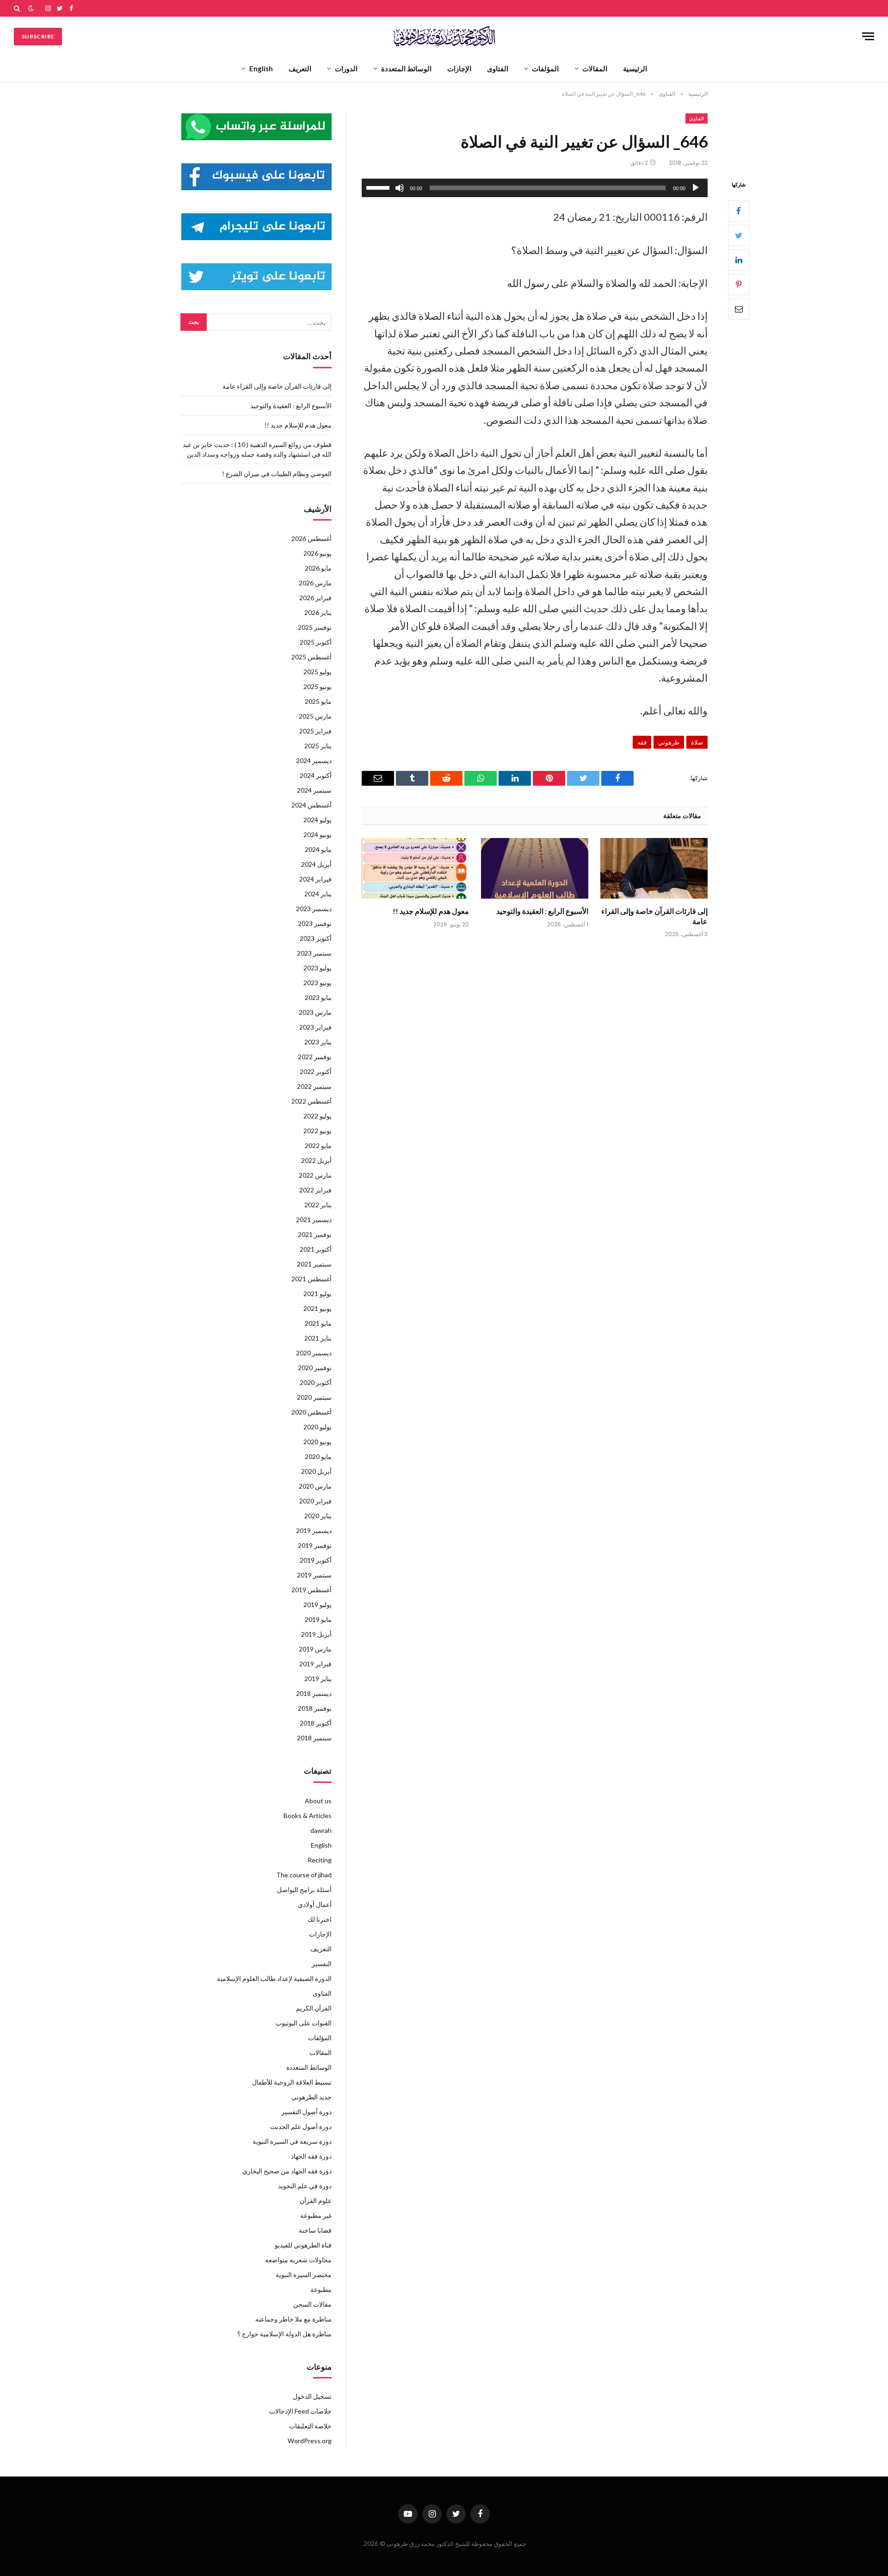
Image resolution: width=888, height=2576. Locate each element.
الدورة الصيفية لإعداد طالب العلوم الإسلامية (274, 1978)
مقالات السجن (312, 2304)
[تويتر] (739, 235)
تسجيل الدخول (312, 2396)
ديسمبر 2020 (314, 1353)
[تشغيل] (696, 188)
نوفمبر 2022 (315, 1057)
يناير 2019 (318, 1679)
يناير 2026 (318, 612)
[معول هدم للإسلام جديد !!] (415, 868)
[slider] (379, 187)
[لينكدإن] (739, 260)
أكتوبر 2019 (316, 1560)
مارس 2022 (315, 1175)
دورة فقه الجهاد (311, 2156)
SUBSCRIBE (38, 36)
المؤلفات (545, 68)
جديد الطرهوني (311, 2097)
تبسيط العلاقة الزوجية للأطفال (292, 2082)
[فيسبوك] (739, 211)
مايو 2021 (318, 1323)
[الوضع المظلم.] (31, 8)
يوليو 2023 (318, 968)
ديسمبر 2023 (314, 909)
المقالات (595, 68)
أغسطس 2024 (311, 805)
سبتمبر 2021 (314, 1264)
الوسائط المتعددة (406, 68)
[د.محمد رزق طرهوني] (444, 36)
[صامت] (400, 188)
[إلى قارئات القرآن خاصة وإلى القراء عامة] (654, 868)
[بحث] (18, 8)
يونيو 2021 (318, 1308)
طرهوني (669, 742)
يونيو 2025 (318, 686)
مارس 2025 (315, 716)
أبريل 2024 (316, 864)
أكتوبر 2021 (316, 1249)
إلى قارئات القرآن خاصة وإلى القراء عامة (654, 916)
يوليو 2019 (318, 1605)
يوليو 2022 (318, 1116)
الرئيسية (635, 68)
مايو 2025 (318, 701)
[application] (535, 188)
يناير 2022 (318, 1205)
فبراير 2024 (315, 879)
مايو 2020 (318, 1456)
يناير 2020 (318, 1516)
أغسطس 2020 (311, 1412)
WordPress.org (310, 2441)
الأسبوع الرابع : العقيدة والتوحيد (542, 911)
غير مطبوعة (316, 2215)
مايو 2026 (318, 568)
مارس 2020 (315, 1486)
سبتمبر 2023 (314, 953)
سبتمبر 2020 (314, 1397)
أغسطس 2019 (311, 1590)
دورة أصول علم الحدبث (301, 2126)
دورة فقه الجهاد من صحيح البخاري (287, 2171)
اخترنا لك (320, 1919)
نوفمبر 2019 (315, 1545)
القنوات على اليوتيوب (304, 2023)
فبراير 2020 (315, 1501)
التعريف (300, 68)
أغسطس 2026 (311, 538)
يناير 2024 (318, 894)
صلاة (697, 742)
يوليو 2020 (318, 1427)
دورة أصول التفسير (306, 2112)
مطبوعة (321, 2289)
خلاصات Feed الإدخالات (300, 2411)
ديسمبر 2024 (314, 760)
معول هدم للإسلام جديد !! (431, 911)
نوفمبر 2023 (315, 923)
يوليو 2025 (318, 672)
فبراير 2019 (315, 1664)
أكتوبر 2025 (316, 642)
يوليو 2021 (318, 1294)
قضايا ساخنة (315, 2230)
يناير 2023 (318, 1042)
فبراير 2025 (315, 731)
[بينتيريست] (739, 284)
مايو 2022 (318, 1145)
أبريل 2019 (316, 1634)
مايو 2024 (318, 849)
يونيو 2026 (318, 553)
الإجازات (459, 68)
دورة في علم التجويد (305, 2186)
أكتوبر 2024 (316, 775)
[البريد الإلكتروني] (739, 309)
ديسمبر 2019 (314, 1530)
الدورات (346, 68)
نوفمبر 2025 (315, 627)
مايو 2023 (318, 997)
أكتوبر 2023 (316, 938)
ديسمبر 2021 (314, 1220)
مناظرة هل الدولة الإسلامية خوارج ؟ (284, 2334)
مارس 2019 (315, 1649)
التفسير (322, 1964)
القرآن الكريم (314, 2008)
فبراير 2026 (315, 598)
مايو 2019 (318, 1619)
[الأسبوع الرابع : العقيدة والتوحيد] (535, 868)
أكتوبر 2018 (316, 1723)
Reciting (320, 1860)
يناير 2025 (318, 746)
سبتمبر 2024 (314, 790)
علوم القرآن (316, 2200)
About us (318, 1801)
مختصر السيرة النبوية (304, 2275)
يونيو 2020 (318, 1442)
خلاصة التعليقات (310, 2426)
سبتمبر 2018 (314, 1738)
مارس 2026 (315, 583)
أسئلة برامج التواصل (304, 1890)
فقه (642, 742)
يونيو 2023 (318, 983)
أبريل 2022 (316, 1160)
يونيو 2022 (318, 1131)
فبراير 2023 (315, 1027)
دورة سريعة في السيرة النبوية (292, 2141)
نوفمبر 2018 (315, 1708)
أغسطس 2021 (311, 1279)
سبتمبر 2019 (314, 1575)
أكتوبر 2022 (316, 1071)
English (261, 68)
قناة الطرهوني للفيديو (303, 2245)
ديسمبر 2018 (314, 1693)
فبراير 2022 (315, 1190)
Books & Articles (308, 1816)
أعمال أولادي (315, 1904)
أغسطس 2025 (311, 657)
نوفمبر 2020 (315, 1368)
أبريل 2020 (316, 1471)
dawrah (321, 1830)
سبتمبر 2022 (314, 1086)
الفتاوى (498, 68)
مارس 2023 (315, 1012)
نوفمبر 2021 (315, 1234)
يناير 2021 (318, 1338)
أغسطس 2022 (311, 1101)
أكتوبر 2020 (316, 1382)
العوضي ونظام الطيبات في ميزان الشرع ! (277, 474)
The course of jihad (304, 1875)
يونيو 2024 (318, 835)
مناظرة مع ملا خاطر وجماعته (293, 2319)
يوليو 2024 (318, 820)
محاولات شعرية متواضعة (298, 2260)
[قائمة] (868, 36)
